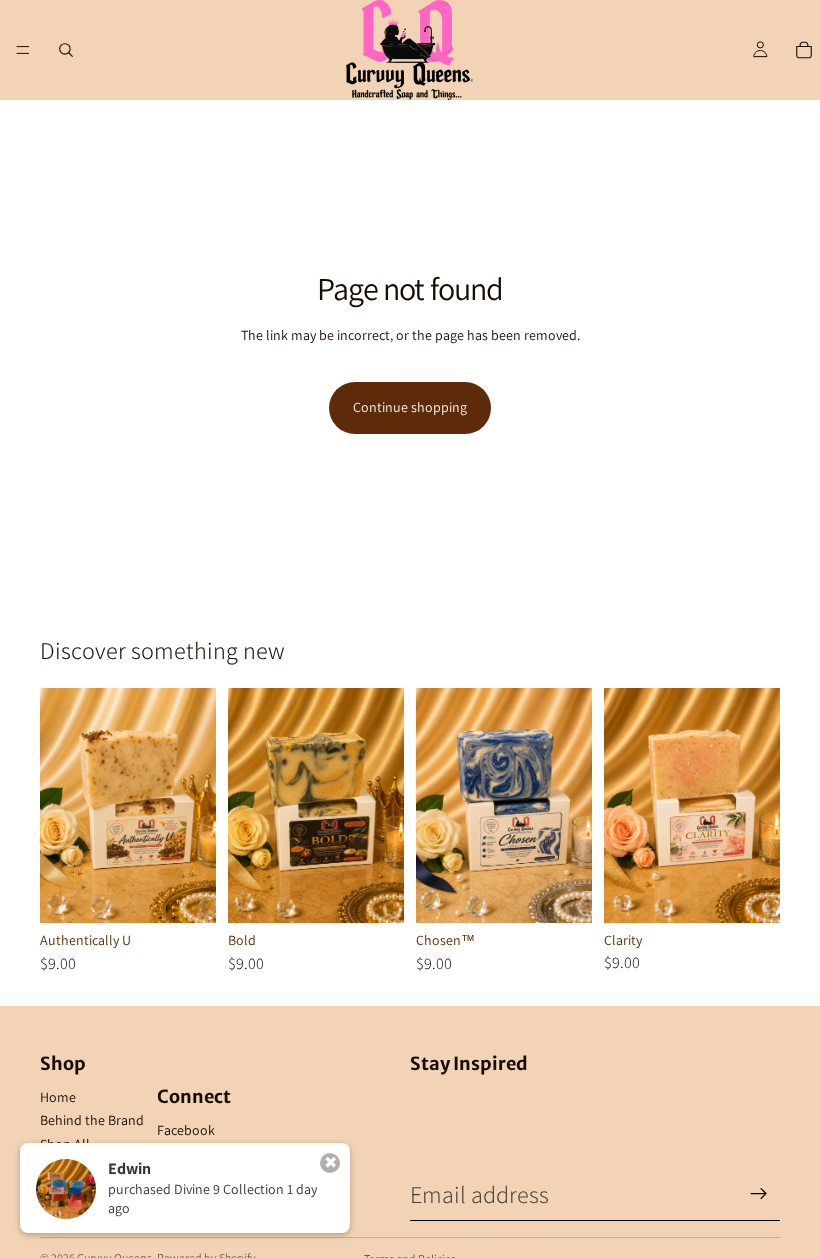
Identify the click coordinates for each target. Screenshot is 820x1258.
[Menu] (23, 50)
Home (58, 1097)
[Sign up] (759, 1194)
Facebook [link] (186, 1130)
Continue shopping (410, 407)
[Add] (185, 892)
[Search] (66, 50)
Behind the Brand (92, 1120)
